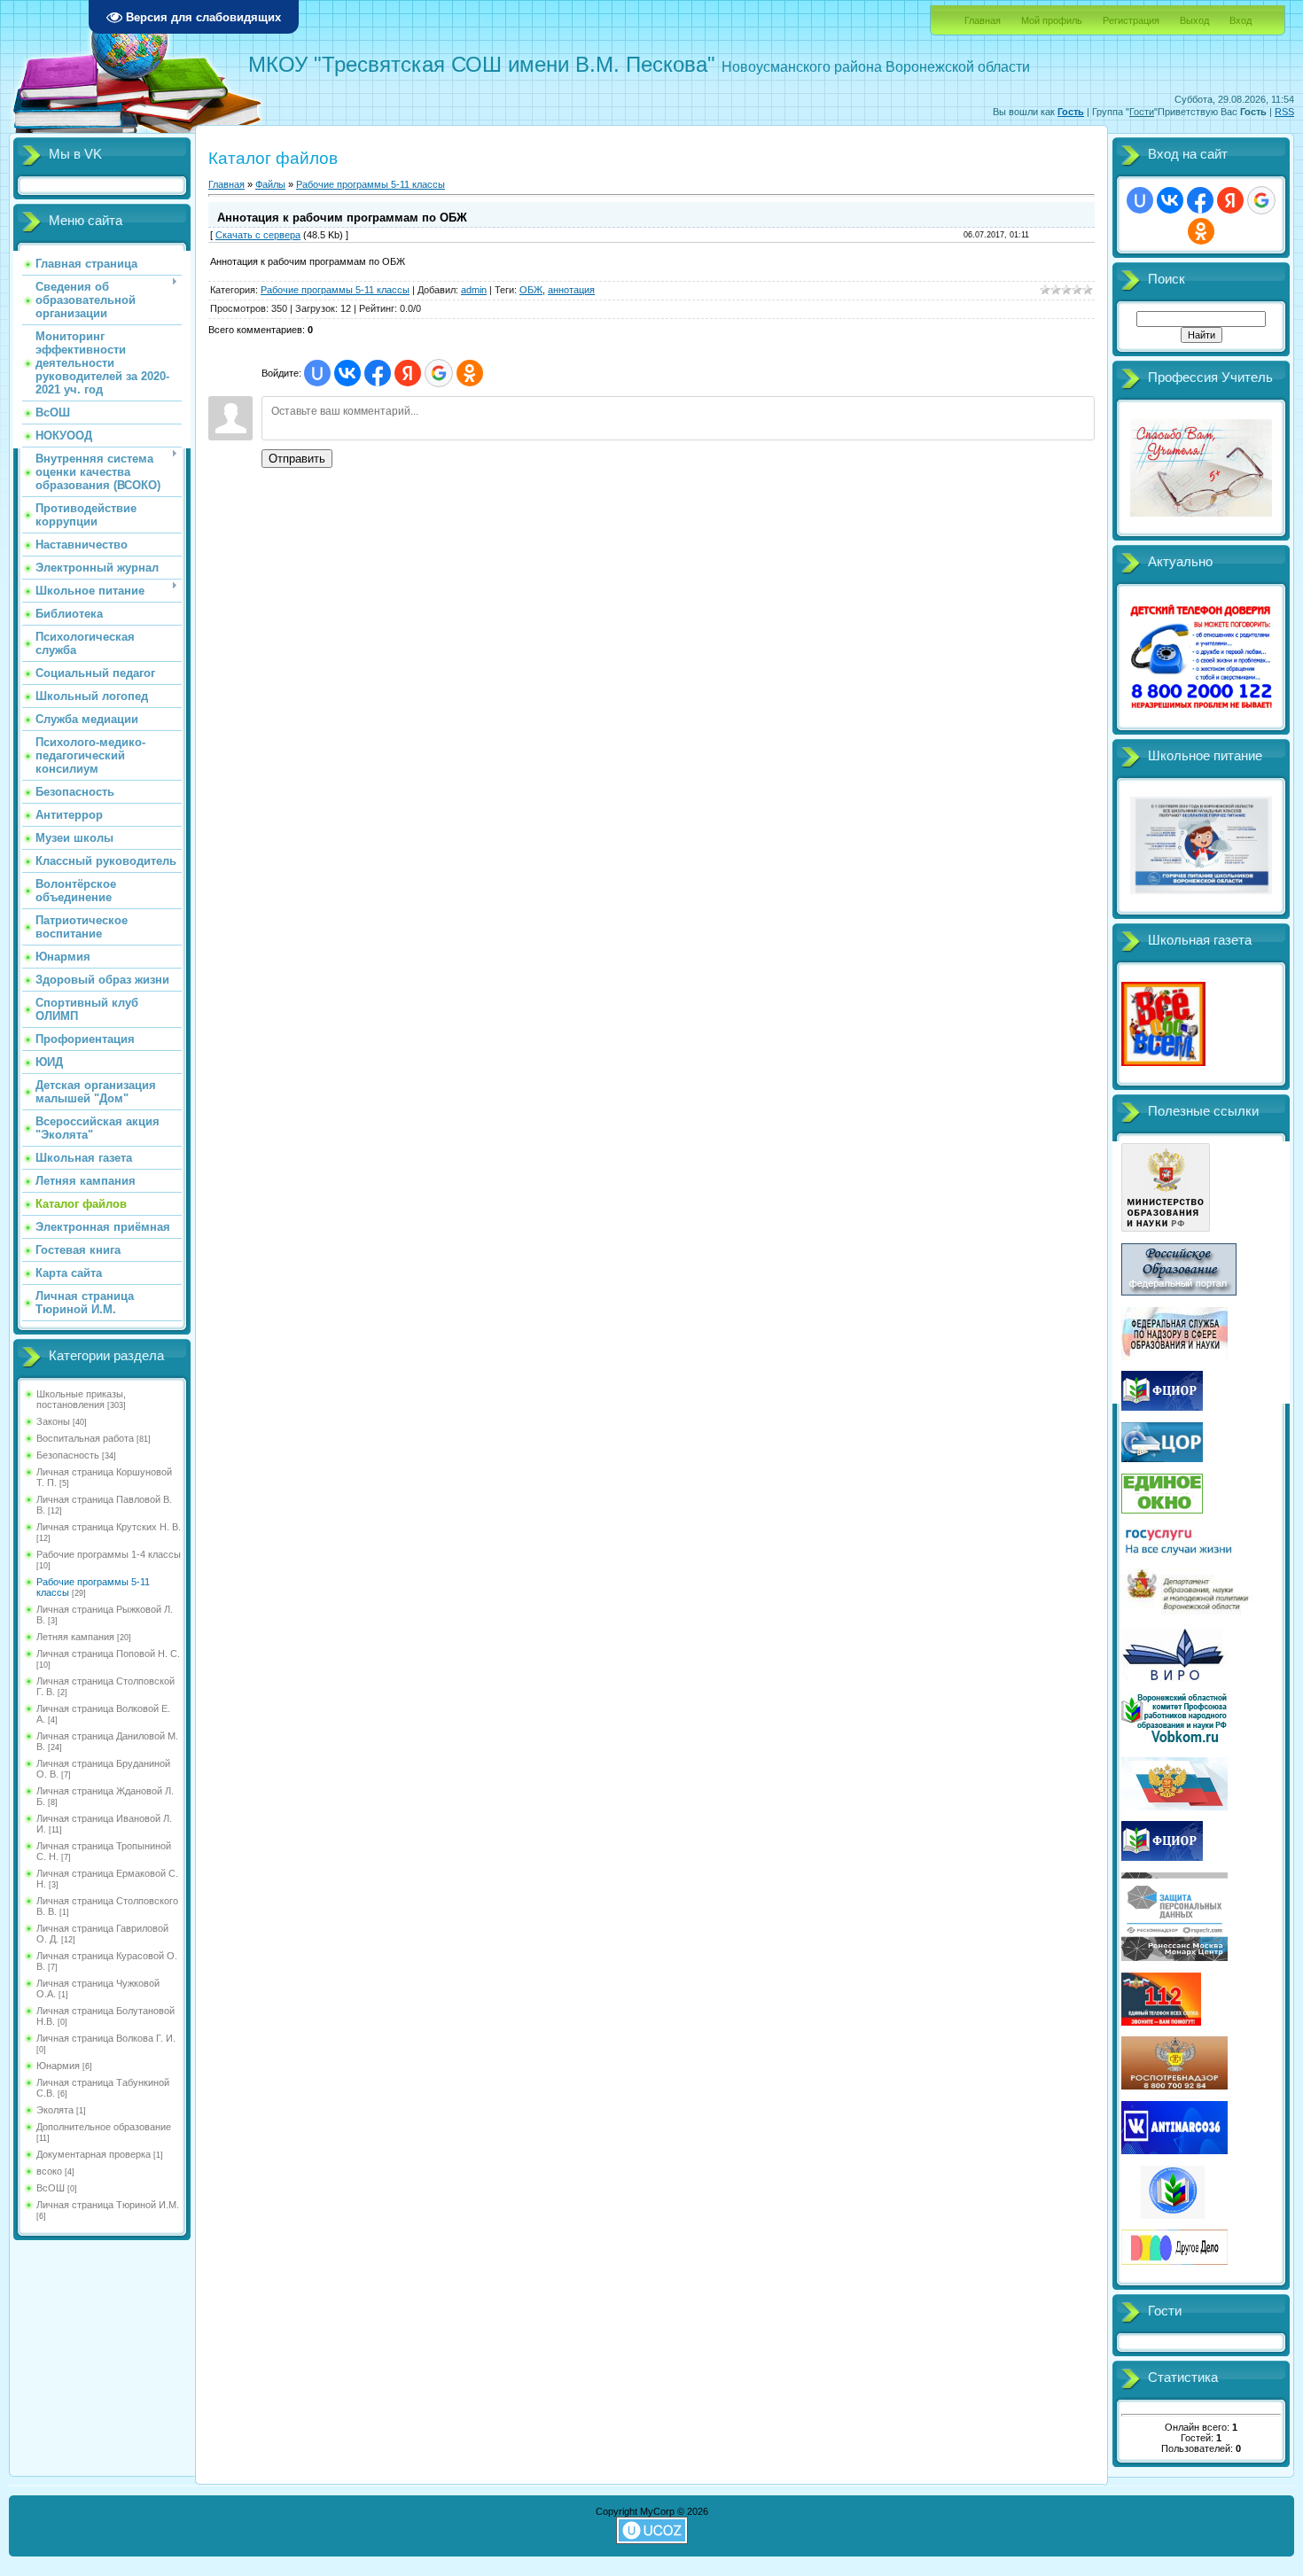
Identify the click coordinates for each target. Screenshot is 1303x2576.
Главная (983, 20)
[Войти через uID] (317, 373)
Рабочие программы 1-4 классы (109, 1554)
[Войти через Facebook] (378, 373)
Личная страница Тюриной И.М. (108, 2205)
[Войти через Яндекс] (408, 373)
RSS (1284, 112)
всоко (49, 2171)
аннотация (571, 290)
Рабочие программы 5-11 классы (371, 184)
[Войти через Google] (439, 373)
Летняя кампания (75, 1637)
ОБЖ (531, 290)
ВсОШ (51, 2188)
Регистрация (1131, 20)
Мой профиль (1052, 20)
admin (474, 290)
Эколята (55, 2110)
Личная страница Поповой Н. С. (108, 1654)
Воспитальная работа (85, 1438)
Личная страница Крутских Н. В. (109, 1527)
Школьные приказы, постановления (81, 1399)
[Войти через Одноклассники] (470, 373)
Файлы (270, 184)
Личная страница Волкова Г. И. (106, 2038)
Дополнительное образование (104, 2127)
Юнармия (58, 2066)
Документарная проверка (94, 2154)
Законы (53, 1421)
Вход (1241, 20)
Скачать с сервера (258, 235)
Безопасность (68, 1455)
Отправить (297, 459)
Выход (1194, 20)
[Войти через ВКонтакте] (347, 373)
